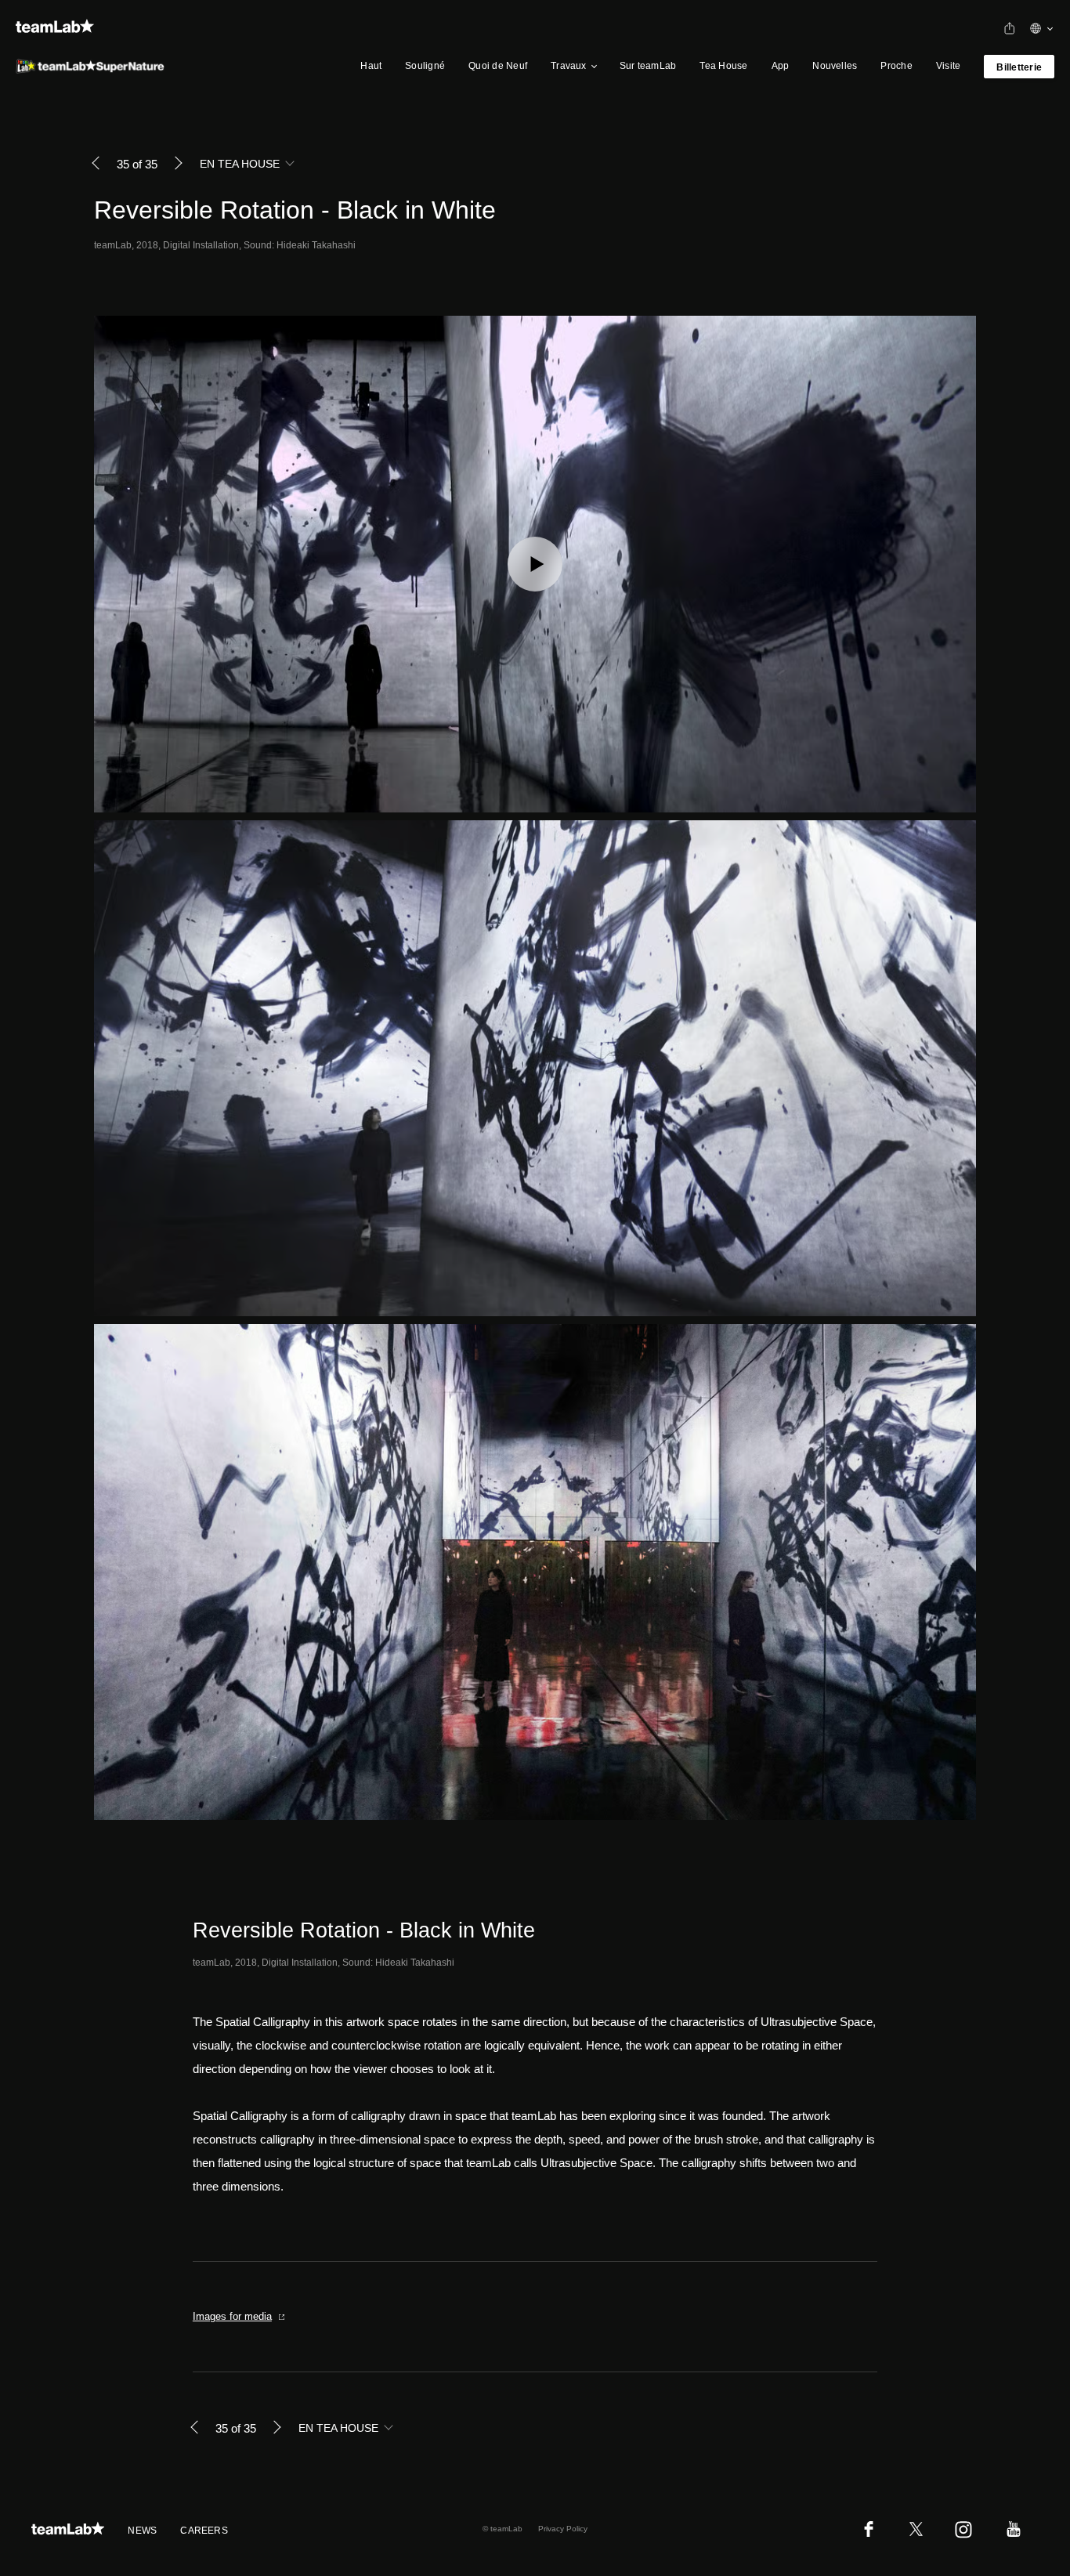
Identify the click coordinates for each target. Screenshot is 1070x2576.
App (781, 66)
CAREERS (204, 2531)
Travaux (569, 66)
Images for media (232, 2316)
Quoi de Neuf (498, 66)
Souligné (425, 66)
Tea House (723, 66)
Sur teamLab (648, 66)
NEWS (142, 2531)
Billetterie (1019, 67)
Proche (896, 66)
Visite (948, 66)
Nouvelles (835, 66)
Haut (371, 66)
